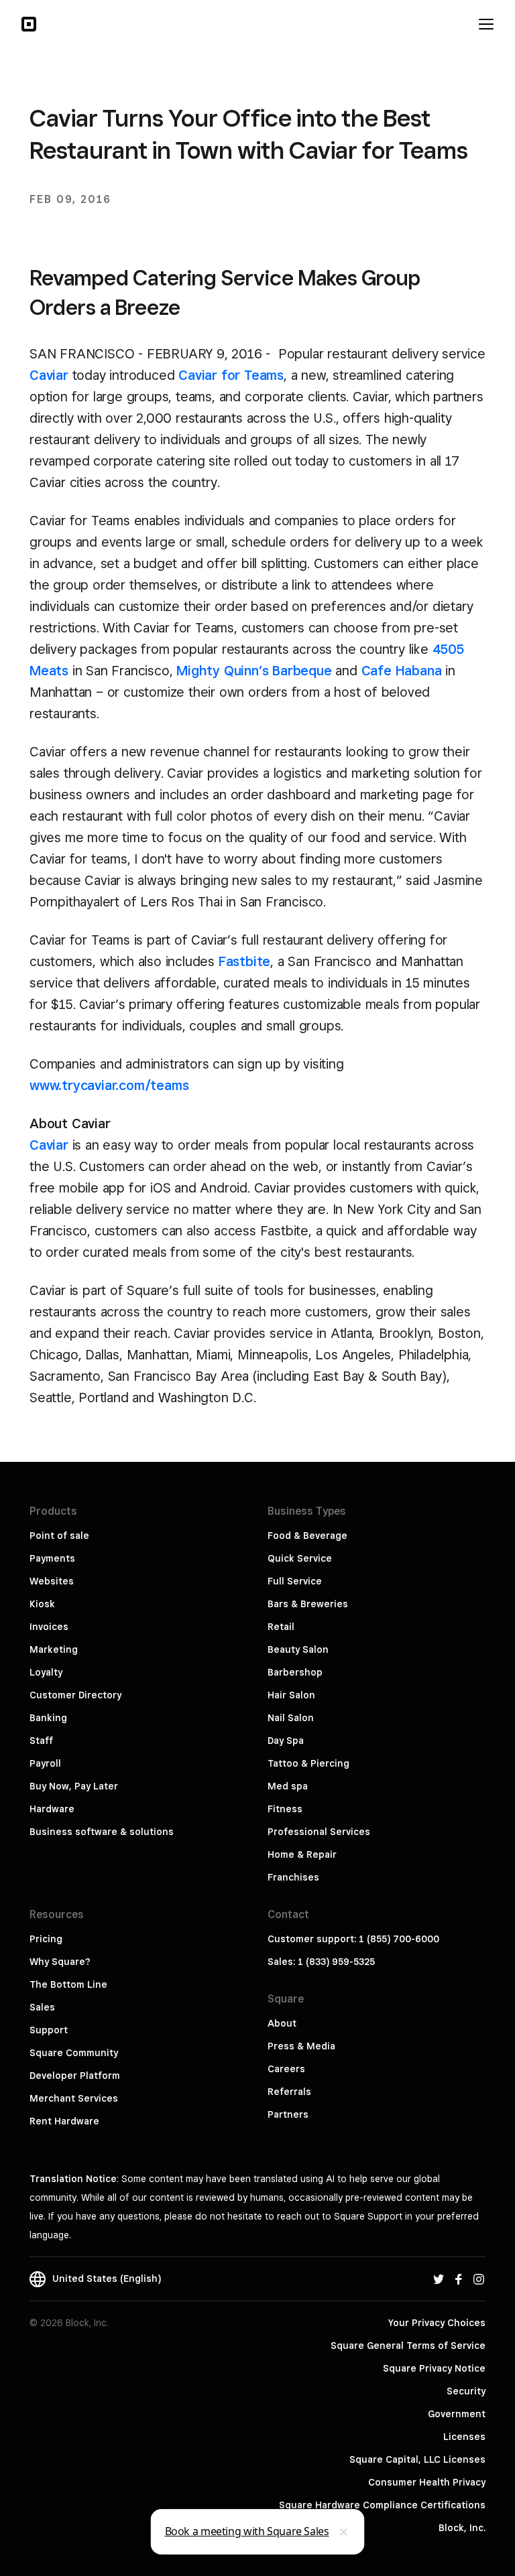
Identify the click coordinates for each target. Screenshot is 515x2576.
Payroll (45, 1763)
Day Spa (286, 1741)
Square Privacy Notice (434, 2368)
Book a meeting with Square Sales (247, 2531)
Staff (41, 1741)
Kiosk (42, 1604)
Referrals (289, 2092)
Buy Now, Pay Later (74, 1786)
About (282, 2023)
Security (466, 2391)
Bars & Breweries (308, 1604)
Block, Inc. (462, 2528)
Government (457, 2414)
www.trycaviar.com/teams (109, 1085)
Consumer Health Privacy (427, 2482)
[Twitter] (439, 2279)
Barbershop (295, 1672)
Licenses (464, 2437)
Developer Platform (75, 2076)
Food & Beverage (307, 1536)
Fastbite (244, 961)
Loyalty (46, 1672)
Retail (281, 1627)
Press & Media (301, 2046)
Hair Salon (291, 1695)
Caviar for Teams (231, 375)
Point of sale (59, 1536)
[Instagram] (479, 2279)
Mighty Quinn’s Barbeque (254, 671)
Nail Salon (291, 1718)
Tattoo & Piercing (308, 1763)
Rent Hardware (64, 2121)
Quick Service (300, 1558)
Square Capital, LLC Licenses (417, 2459)
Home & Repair (302, 1854)
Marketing (54, 1649)
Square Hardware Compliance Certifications (382, 2505)
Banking (48, 1718)
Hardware (52, 1809)
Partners (288, 2114)
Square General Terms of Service (408, 2346)
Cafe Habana (402, 671)
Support (49, 2030)
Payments (52, 1558)
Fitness (285, 1809)
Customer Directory (75, 1695)
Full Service (295, 1581)
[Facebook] (459, 2279)
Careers (286, 2069)
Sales (42, 2007)
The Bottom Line (68, 1984)
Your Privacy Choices (437, 2323)
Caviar (49, 375)
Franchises (293, 1877)
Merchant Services (74, 2098)
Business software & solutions (102, 1832)
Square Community (74, 2053)
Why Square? (60, 1962)
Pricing (46, 1939)
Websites (52, 1581)
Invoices (49, 1627)
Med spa (288, 1786)
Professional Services (319, 1832)
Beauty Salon (298, 1649)
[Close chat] (344, 2532)
